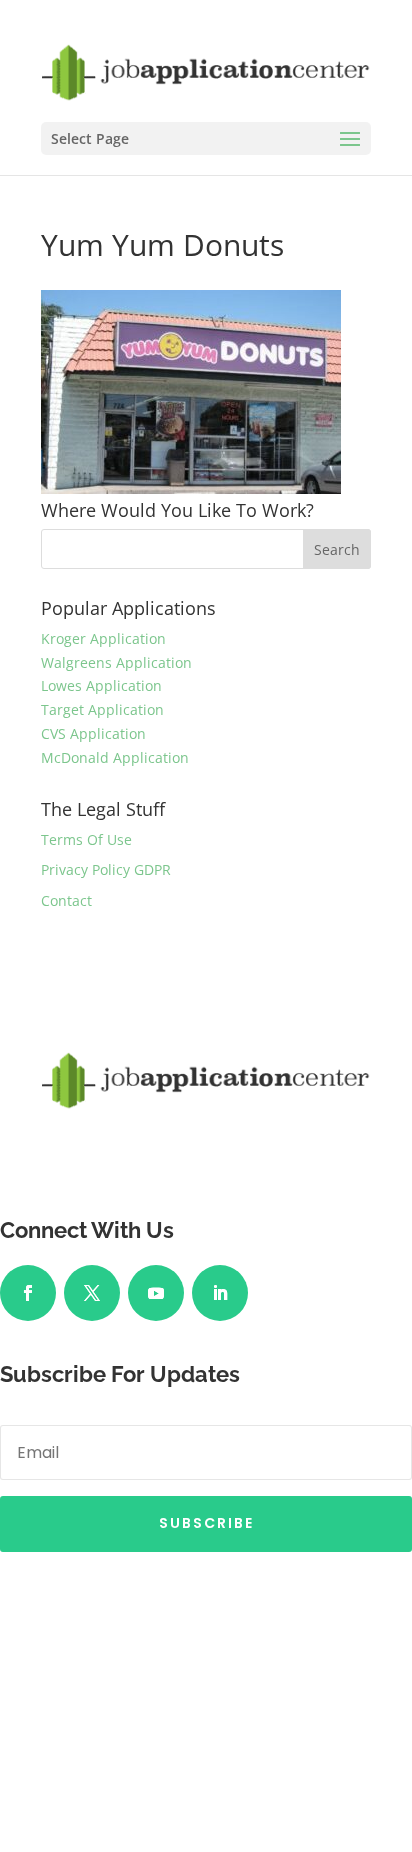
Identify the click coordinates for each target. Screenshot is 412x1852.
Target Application (102, 709)
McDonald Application (115, 757)
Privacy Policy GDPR (106, 869)
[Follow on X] (92, 1293)
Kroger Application (103, 638)
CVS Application (93, 733)
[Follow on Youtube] (156, 1293)
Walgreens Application (116, 662)
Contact (66, 900)
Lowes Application (101, 685)
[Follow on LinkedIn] (220, 1293)
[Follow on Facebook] (28, 1293)
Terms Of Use (86, 839)
